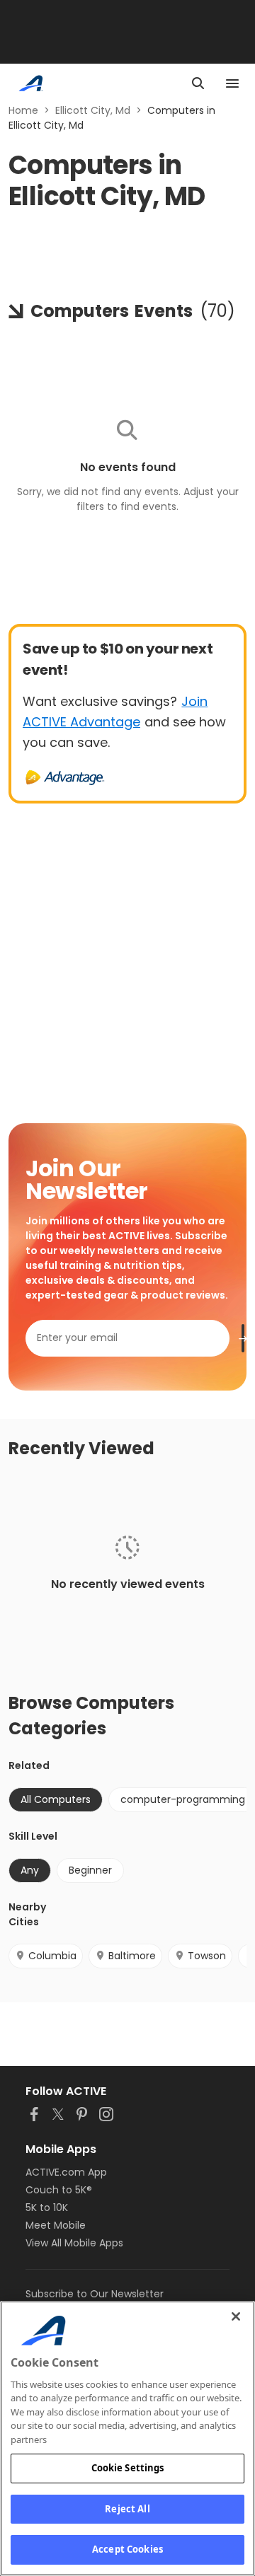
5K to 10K (47, 2207)
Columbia (52, 1956)
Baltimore (132, 1956)
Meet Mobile (56, 2225)
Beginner (90, 1870)
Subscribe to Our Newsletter (95, 2294)
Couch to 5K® (59, 2190)
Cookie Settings (128, 2468)
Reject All (127, 2509)
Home (23, 110)
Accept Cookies (127, 2549)
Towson (207, 1956)
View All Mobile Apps (74, 2243)
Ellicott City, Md (93, 110)
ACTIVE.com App (66, 2172)
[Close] (236, 2316)
